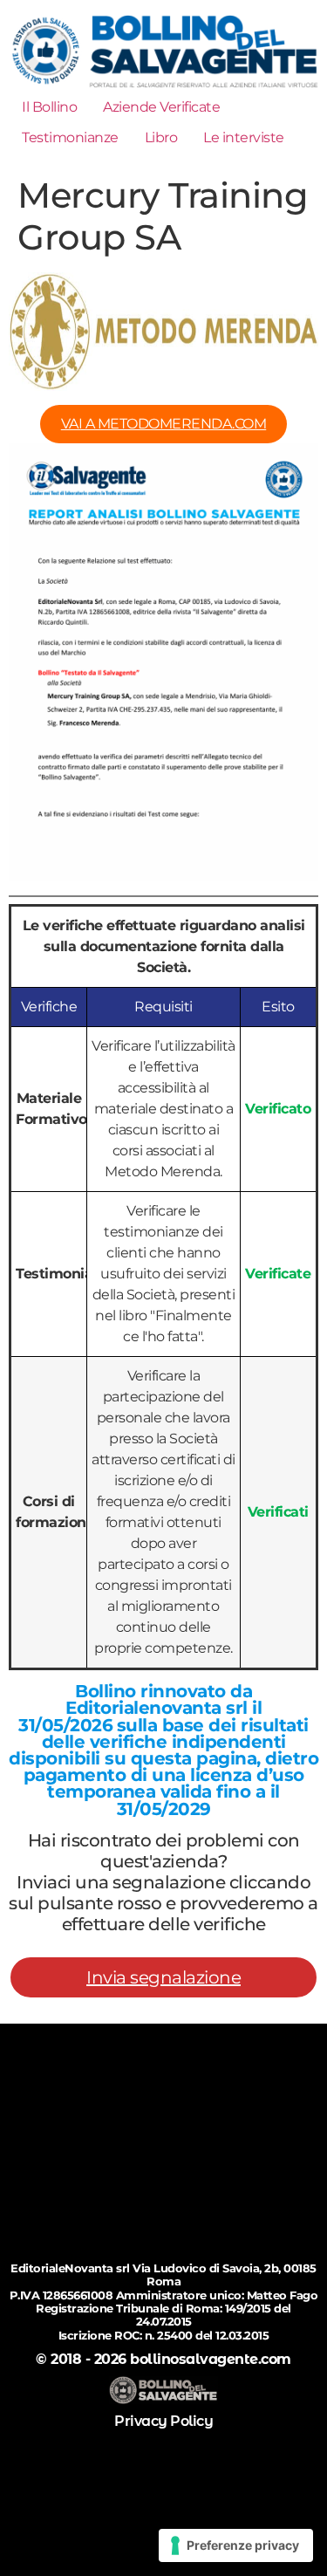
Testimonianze (70, 137)
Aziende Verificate (161, 107)
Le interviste (244, 137)
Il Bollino (49, 107)
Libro (161, 137)
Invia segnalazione (163, 1977)
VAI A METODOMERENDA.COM (164, 424)
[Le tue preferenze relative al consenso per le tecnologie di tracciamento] (236, 2545)
